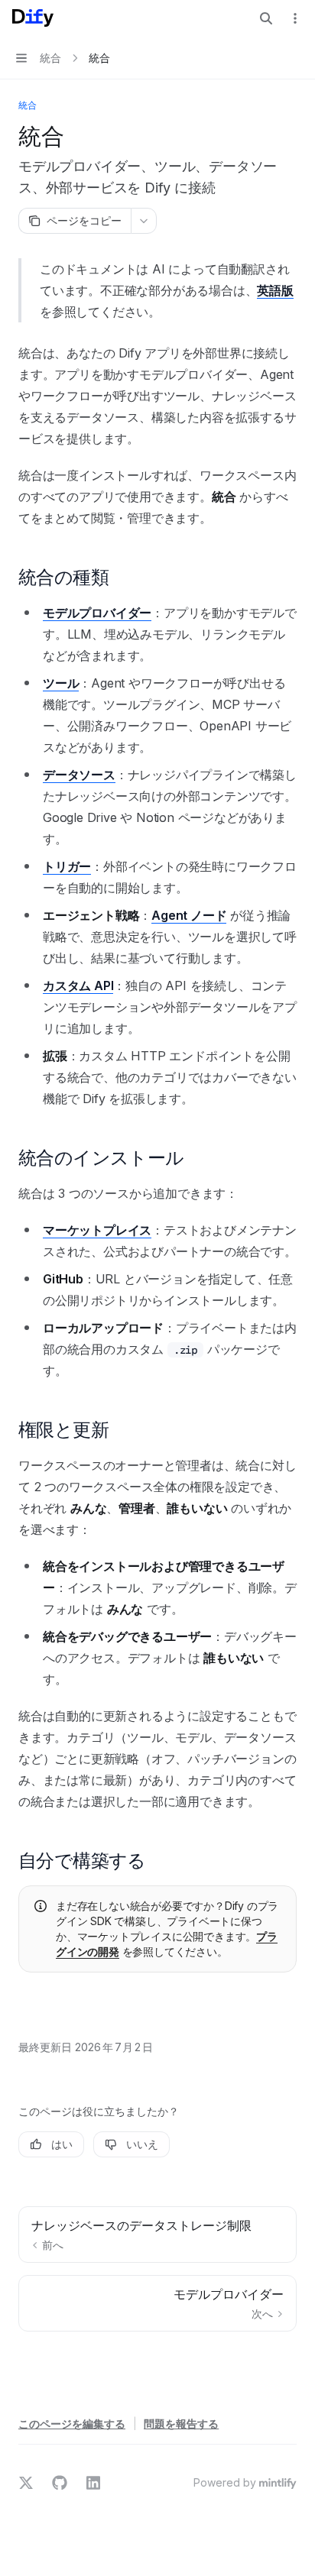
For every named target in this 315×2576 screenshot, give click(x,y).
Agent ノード (189, 915)
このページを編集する (72, 2424)
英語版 (275, 290)
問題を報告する (181, 2424)
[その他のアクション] (295, 18)
